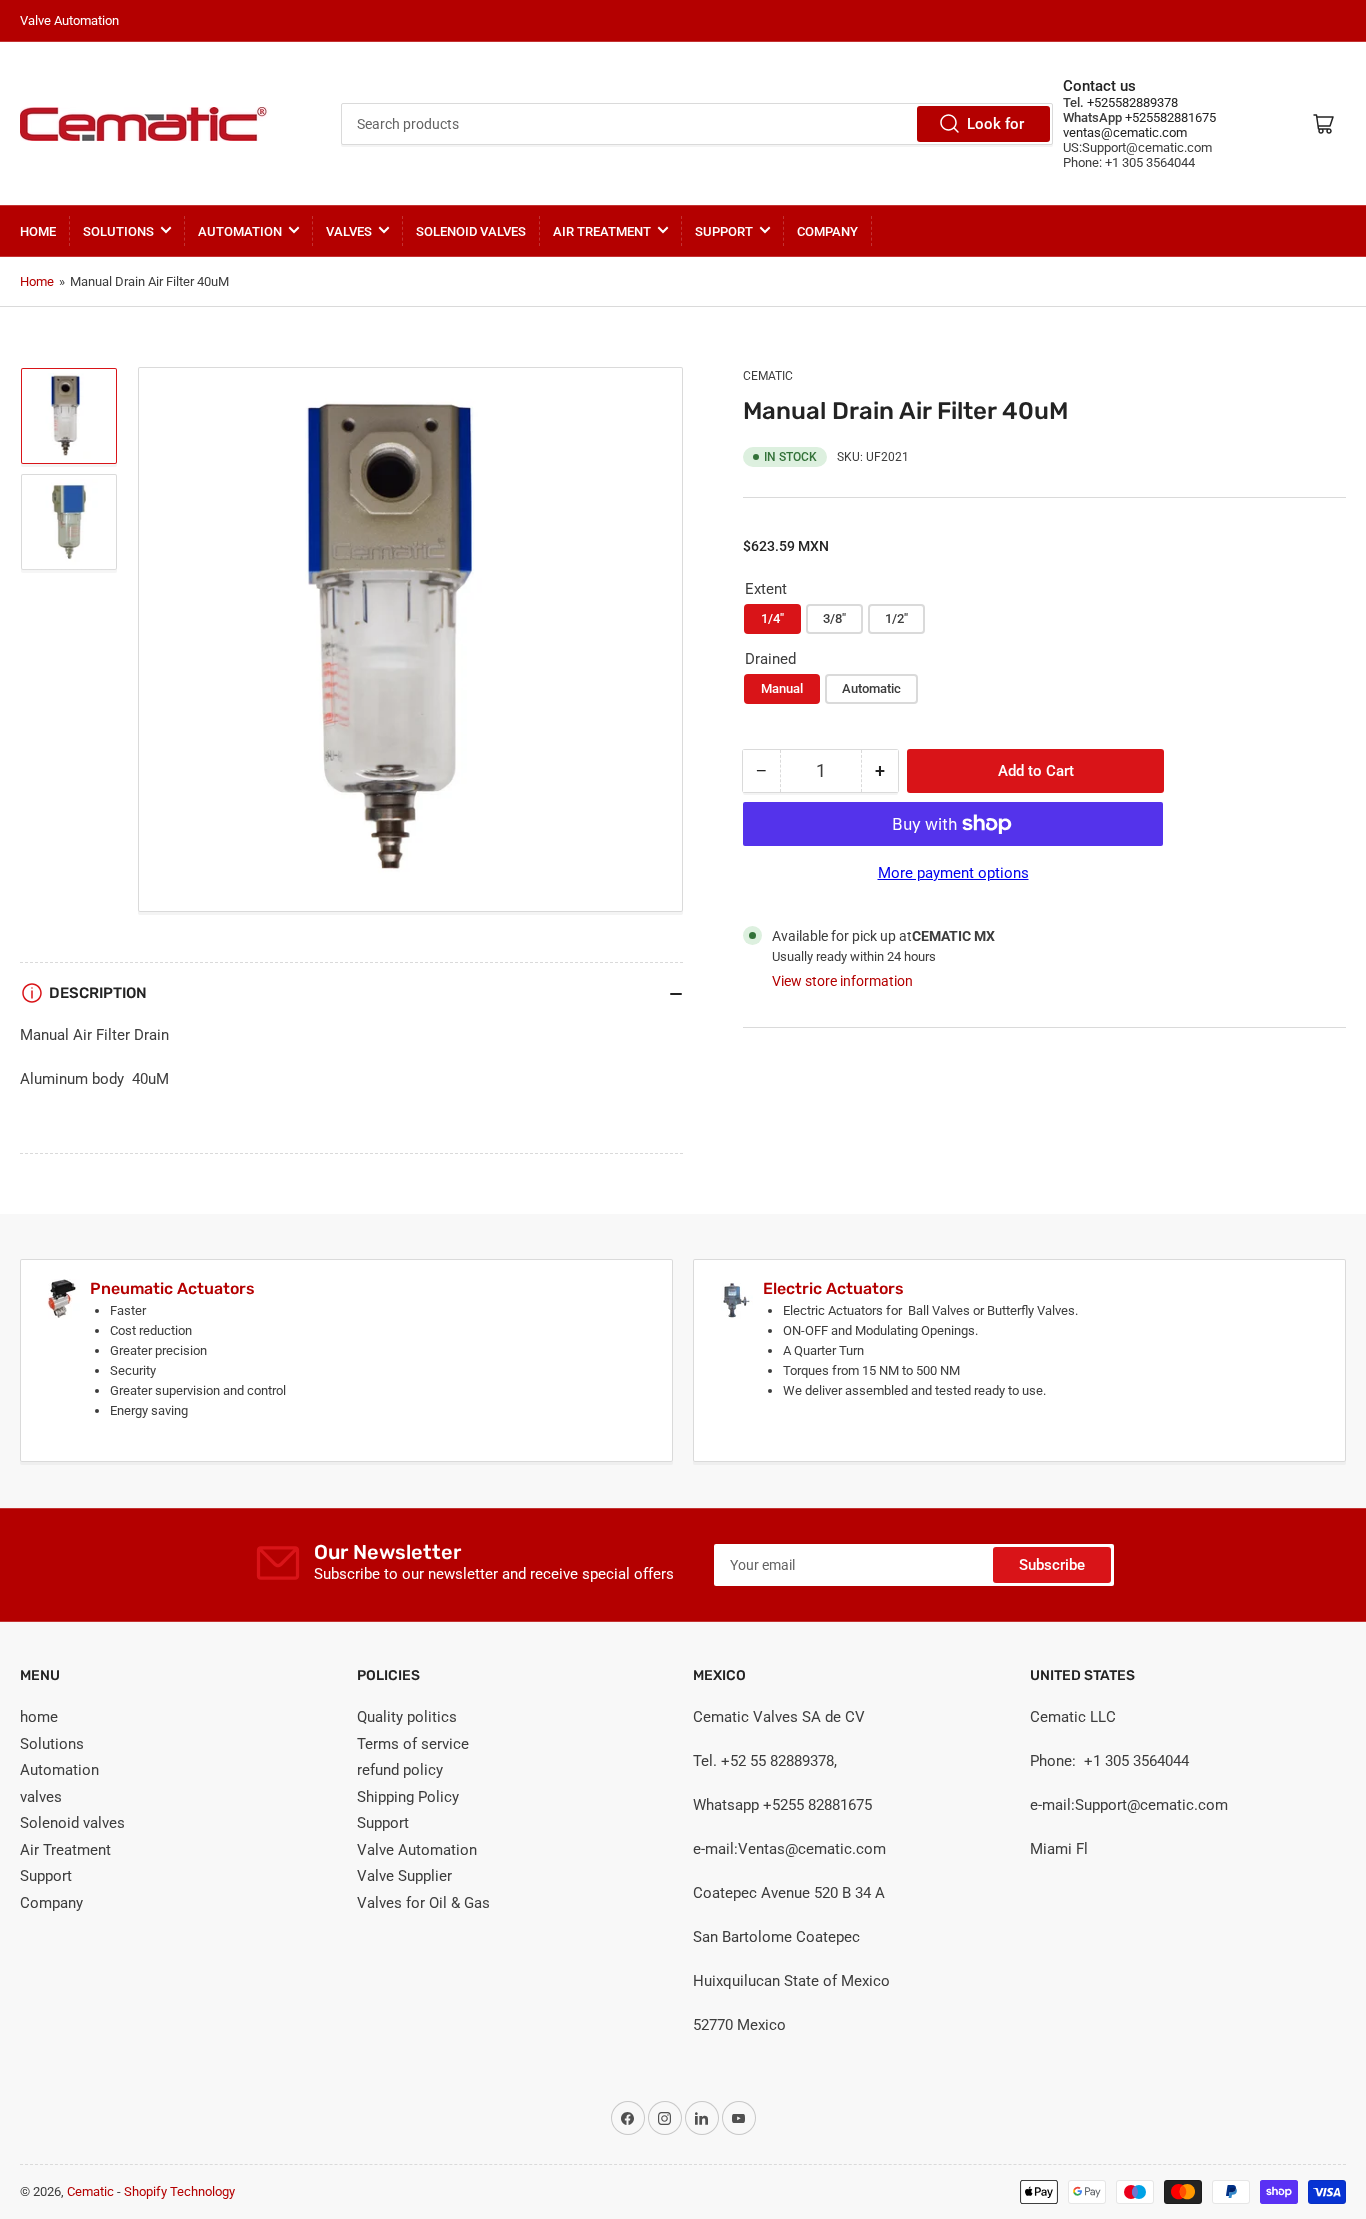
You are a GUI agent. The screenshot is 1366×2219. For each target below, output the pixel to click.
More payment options (953, 873)
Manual (782, 688)
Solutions (118, 231)
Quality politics (407, 1717)
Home (37, 281)
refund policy (400, 1770)
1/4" (772, 618)
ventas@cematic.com (1125, 132)
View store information (842, 981)
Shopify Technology (179, 2191)
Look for (995, 124)
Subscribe (1052, 1565)
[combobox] (697, 124)
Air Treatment (602, 231)
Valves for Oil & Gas (423, 1903)
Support (724, 231)
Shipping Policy (408, 1797)
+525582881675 (1169, 117)
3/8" (834, 618)
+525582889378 (1131, 102)
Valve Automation (417, 1850)
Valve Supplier (404, 1876)
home (38, 231)
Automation (240, 231)
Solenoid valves (471, 231)
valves (349, 231)
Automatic (871, 688)
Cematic (768, 376)
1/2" (896, 618)
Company (827, 231)
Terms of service (413, 1744)
